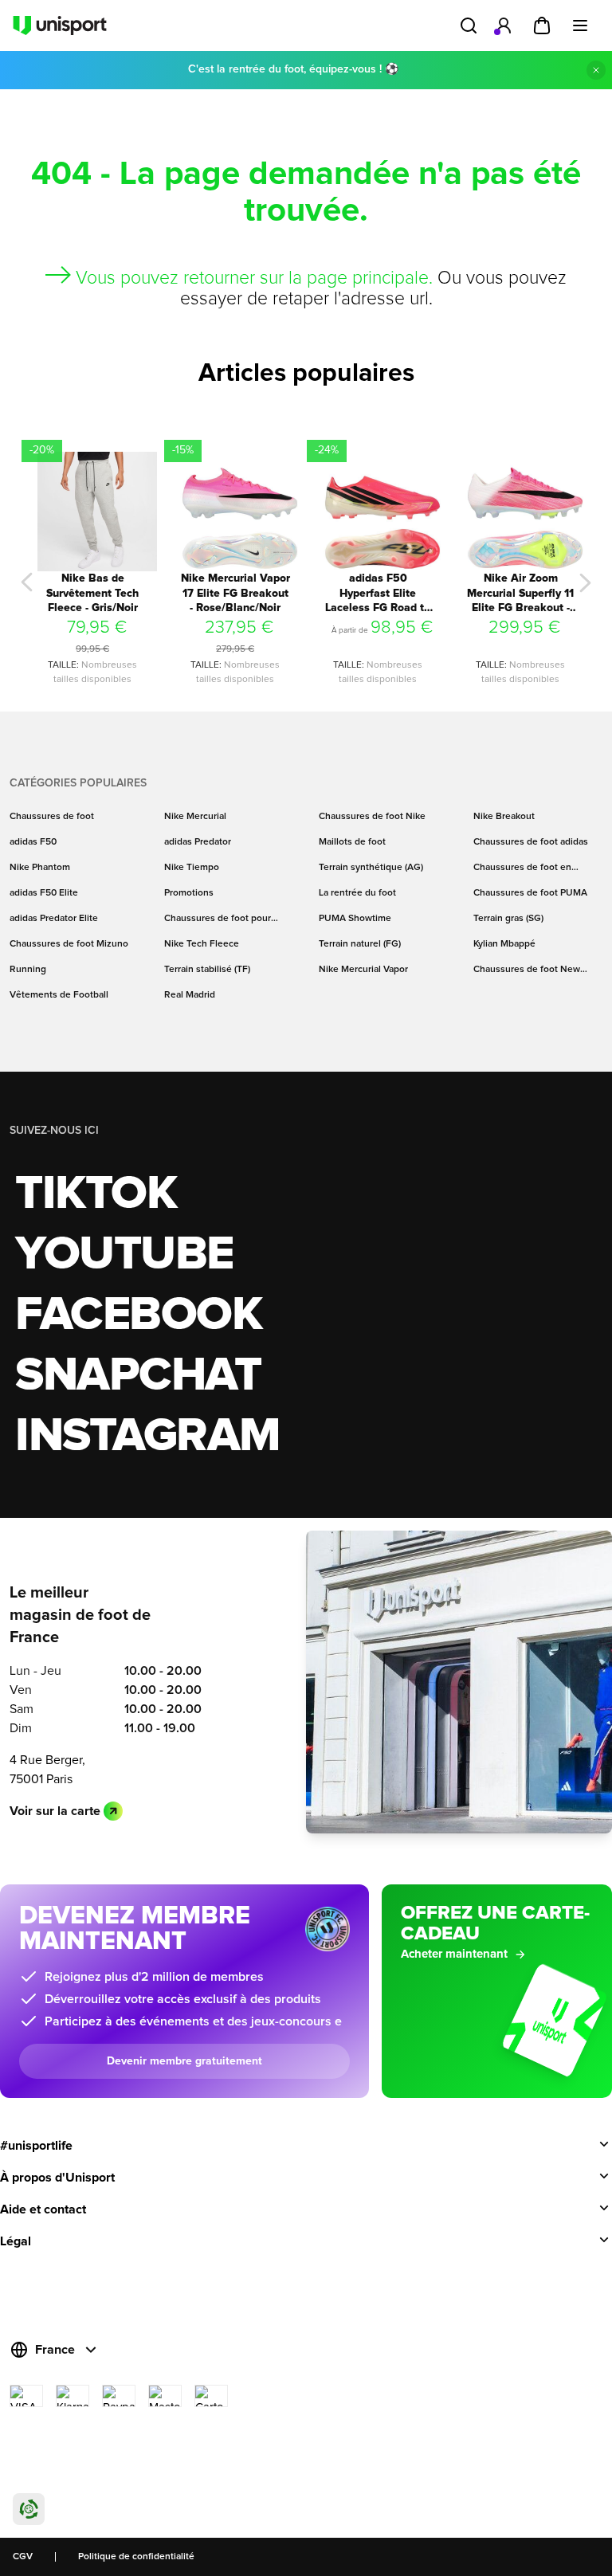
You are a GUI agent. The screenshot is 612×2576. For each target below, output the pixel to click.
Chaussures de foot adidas (531, 842)
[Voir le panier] (542, 25)
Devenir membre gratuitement (184, 2061)
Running (28, 970)
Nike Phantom (40, 868)
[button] (27, 582)
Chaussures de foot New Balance (527, 970)
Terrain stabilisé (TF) (207, 970)
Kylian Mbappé (504, 944)
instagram (148, 1437)
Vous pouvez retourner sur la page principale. (254, 278)
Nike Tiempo (192, 868)
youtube (124, 1255)
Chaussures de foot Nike (372, 817)
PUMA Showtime (355, 919)
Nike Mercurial (195, 817)
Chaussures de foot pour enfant (218, 919)
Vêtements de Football (59, 995)
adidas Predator (198, 842)
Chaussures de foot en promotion (522, 868)
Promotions (189, 893)
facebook (138, 1315)
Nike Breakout (504, 817)
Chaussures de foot (52, 817)
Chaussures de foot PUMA (530, 893)
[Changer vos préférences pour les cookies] (29, 2509)
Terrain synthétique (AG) (371, 868)
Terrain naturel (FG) (360, 944)
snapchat (138, 1376)
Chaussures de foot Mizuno (69, 944)
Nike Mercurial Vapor (363, 970)
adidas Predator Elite (54, 919)
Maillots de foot (352, 842)
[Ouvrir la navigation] (580, 25)
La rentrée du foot (357, 893)
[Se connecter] (504, 25)
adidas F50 (33, 842)
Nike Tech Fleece (202, 944)
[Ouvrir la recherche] (469, 25)
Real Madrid (190, 995)
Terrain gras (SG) (508, 919)
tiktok (96, 1194)
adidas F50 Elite (44, 893)
